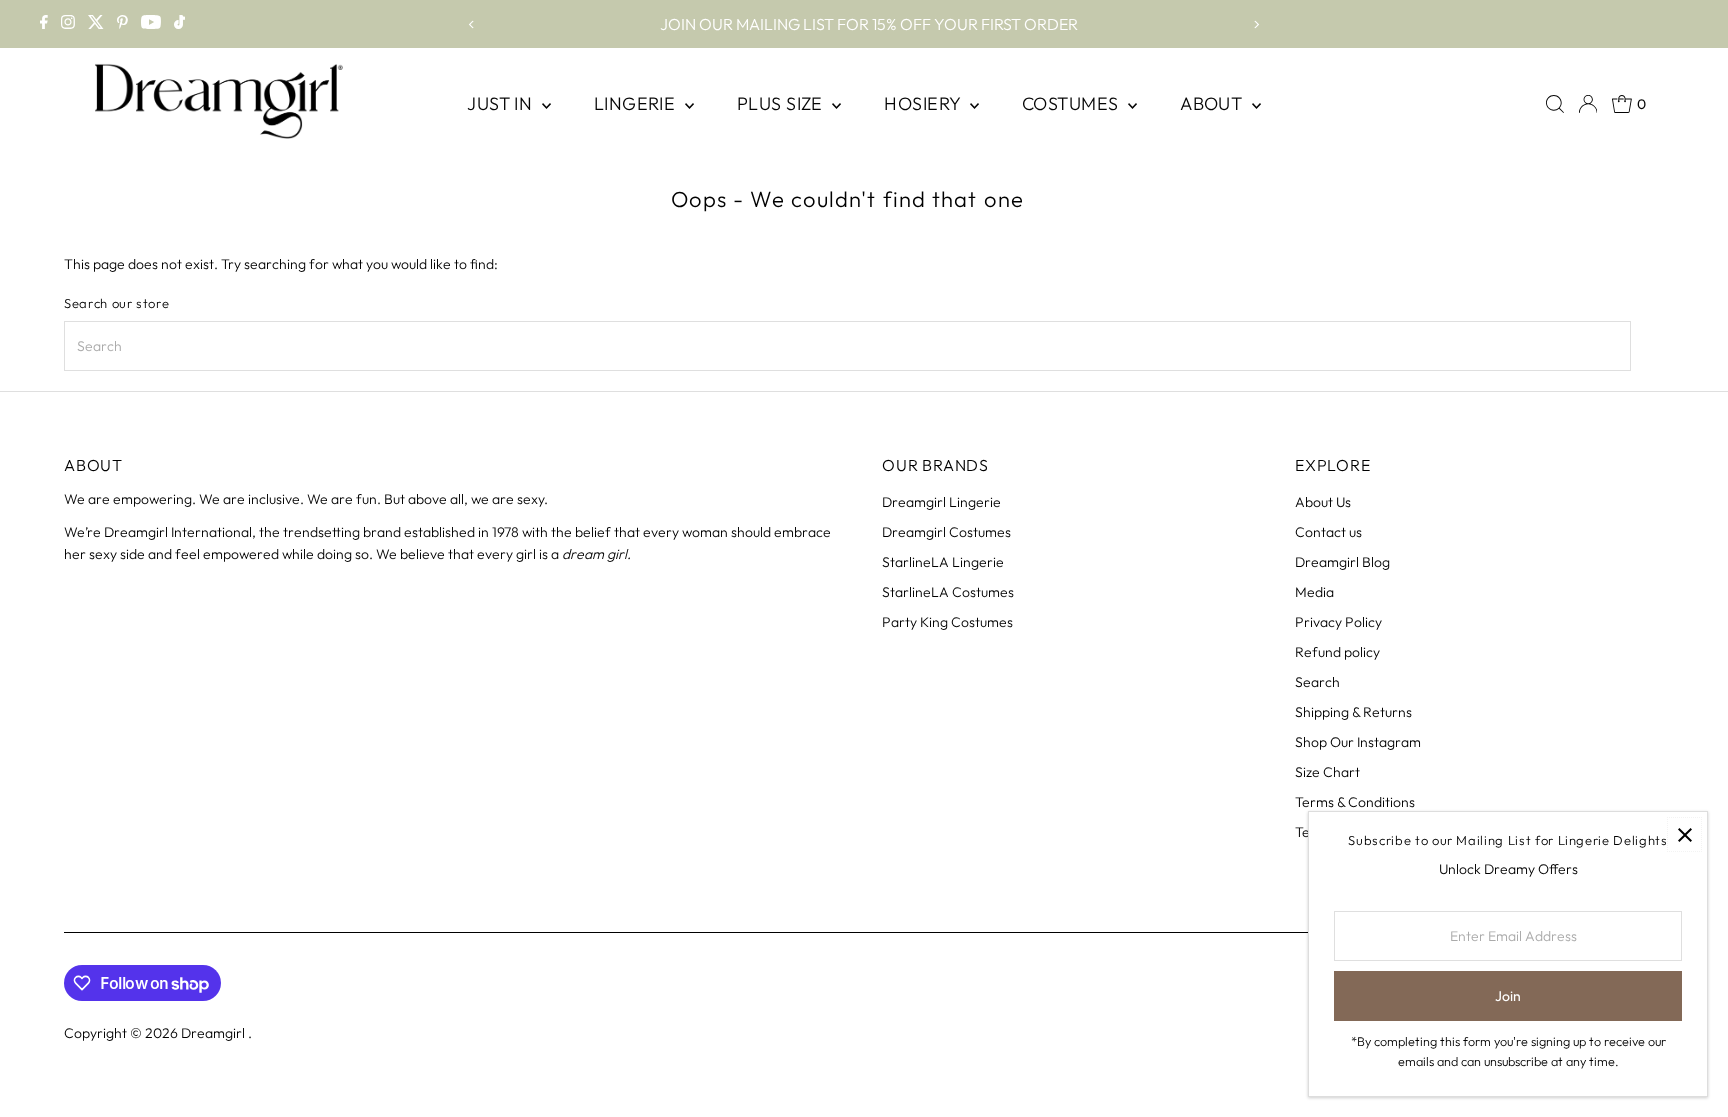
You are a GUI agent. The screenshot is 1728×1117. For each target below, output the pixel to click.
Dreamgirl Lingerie (941, 502)
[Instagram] (68, 24)
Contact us (1328, 532)
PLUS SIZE (782, 103)
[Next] (1255, 24)
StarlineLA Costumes (948, 592)
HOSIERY (924, 103)
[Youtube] (151, 24)
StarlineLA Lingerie (943, 562)
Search (1317, 682)
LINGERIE (637, 103)
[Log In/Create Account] (1588, 104)
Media (1314, 592)
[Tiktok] (179, 24)
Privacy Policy (1338, 622)
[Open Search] (1555, 104)
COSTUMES (1072, 103)
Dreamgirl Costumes (946, 532)
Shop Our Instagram (1358, 742)
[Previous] (472, 24)
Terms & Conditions (1355, 802)
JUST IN (502, 103)
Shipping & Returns (1353, 712)
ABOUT (1213, 103)
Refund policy (1337, 652)
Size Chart (1327, 772)
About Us (1323, 502)
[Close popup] (1684, 834)
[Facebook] (44, 24)
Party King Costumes (947, 622)
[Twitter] (96, 24)
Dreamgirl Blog (1342, 562)
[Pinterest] (122, 24)
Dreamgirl (214, 1033)
